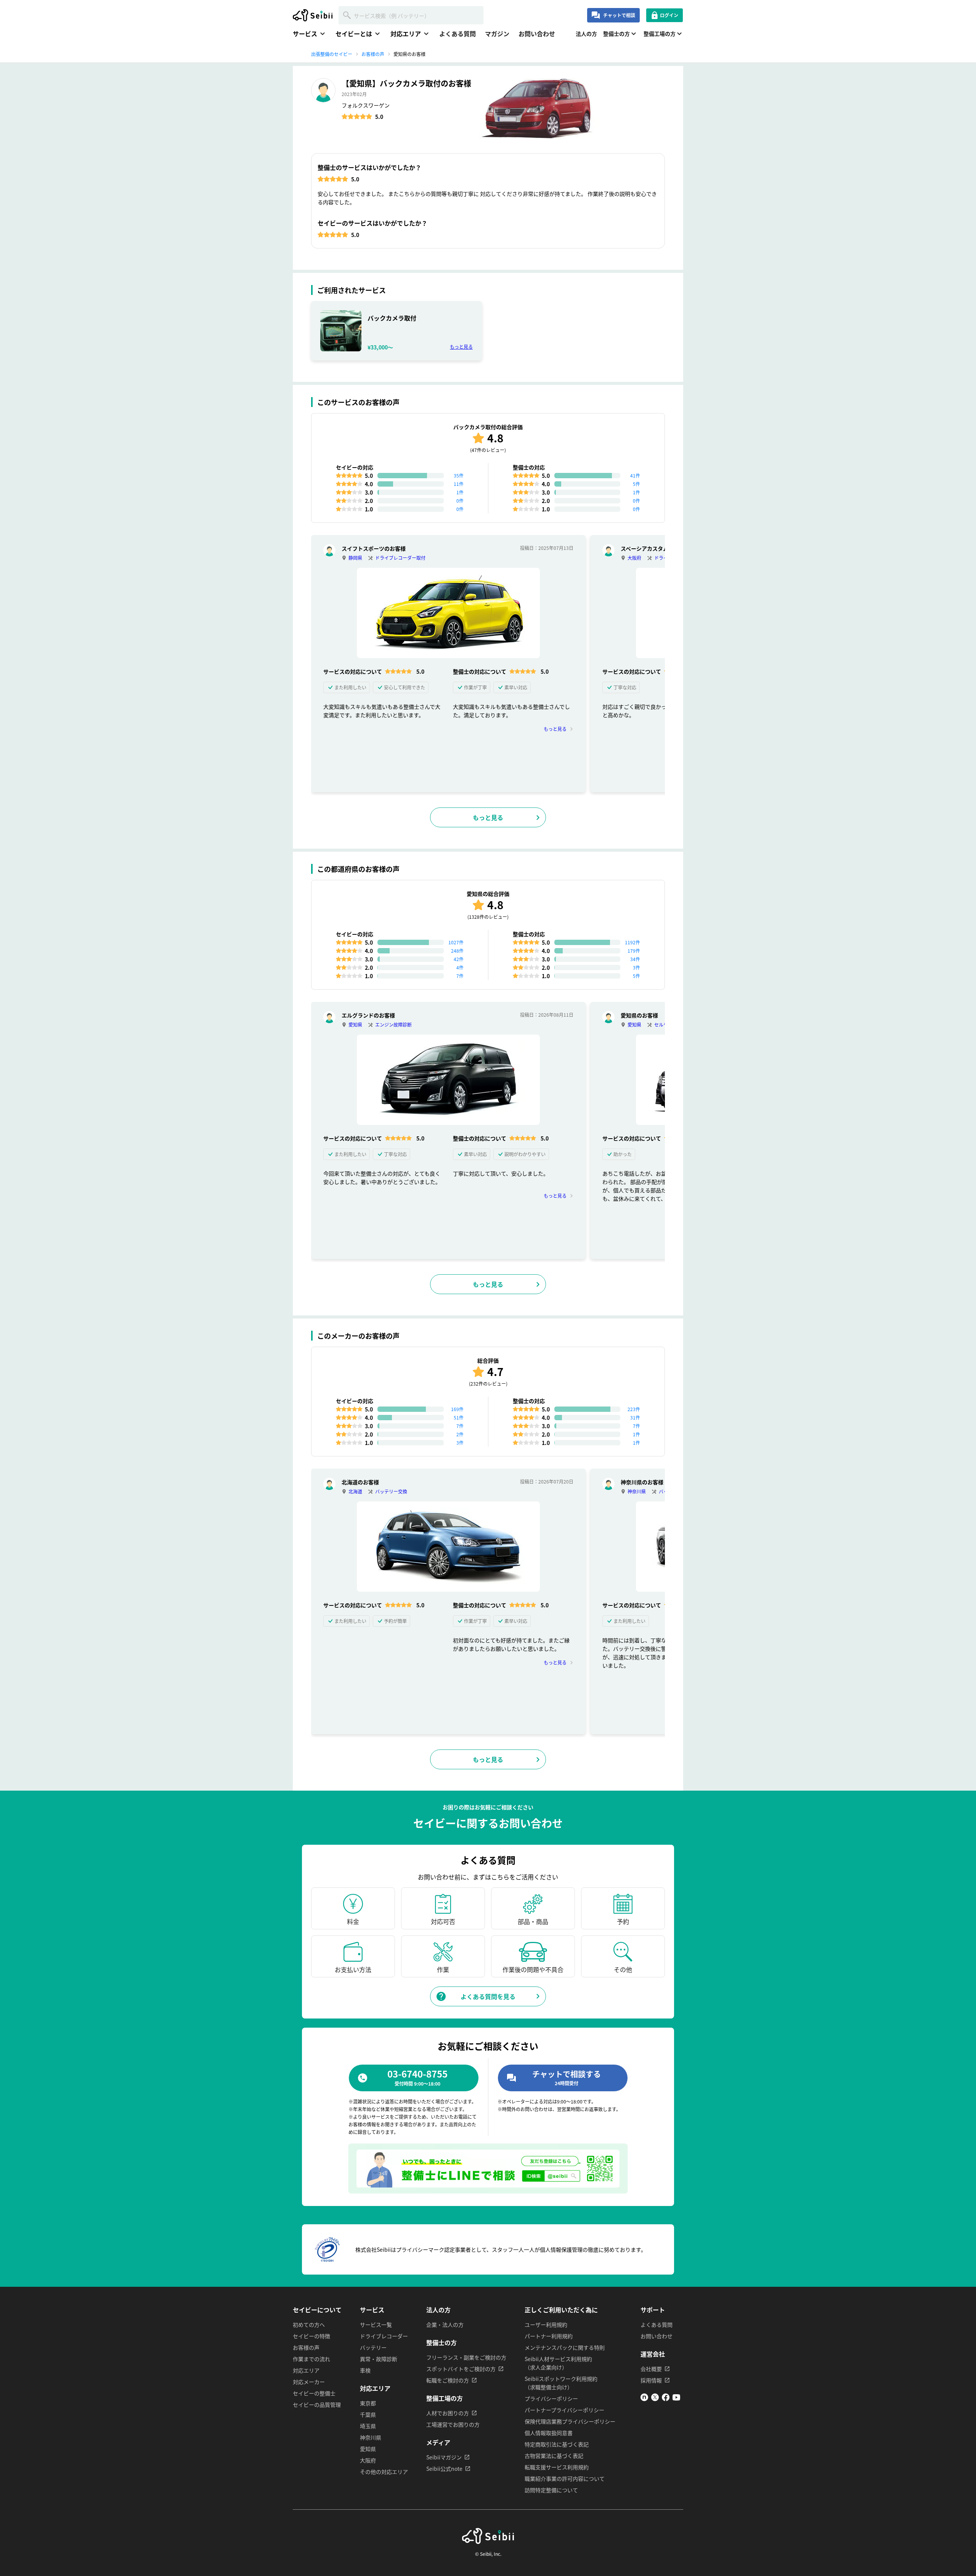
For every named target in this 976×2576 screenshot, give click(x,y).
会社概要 (651, 2369)
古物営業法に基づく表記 (554, 2456)
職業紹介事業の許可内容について (565, 2478)
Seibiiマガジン (444, 2457)
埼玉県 (368, 2426)
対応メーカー (309, 2382)
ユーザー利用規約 (546, 2324)
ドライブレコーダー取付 (400, 558)
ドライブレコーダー (384, 2336)
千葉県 (368, 2414)
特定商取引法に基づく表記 (557, 2444)
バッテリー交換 (391, 1491)
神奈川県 (637, 1491)
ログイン (669, 15)
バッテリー (373, 2347)
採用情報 (651, 2380)
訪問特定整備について (551, 2490)
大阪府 (634, 558)
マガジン (497, 34)
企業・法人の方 (445, 2324)
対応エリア (306, 2370)
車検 (365, 2370)
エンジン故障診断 (393, 1024)
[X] (655, 2399)
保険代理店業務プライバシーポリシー (570, 2421)
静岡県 (355, 558)
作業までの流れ (311, 2359)
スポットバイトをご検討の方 (461, 2369)
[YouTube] (676, 2399)
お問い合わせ (537, 34)
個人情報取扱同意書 (549, 2433)
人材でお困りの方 (448, 2413)
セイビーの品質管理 (317, 2405)
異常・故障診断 (379, 2359)
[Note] (644, 2399)
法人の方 (586, 34)
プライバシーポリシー (551, 2398)
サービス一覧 (376, 2324)
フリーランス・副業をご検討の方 (466, 2357)
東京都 (368, 2403)
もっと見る (461, 347)
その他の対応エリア (384, 2472)
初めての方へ (309, 2324)
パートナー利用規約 (549, 2336)
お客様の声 (306, 2347)
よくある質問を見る (488, 1996)
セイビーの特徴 (311, 2336)
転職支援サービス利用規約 (557, 2467)
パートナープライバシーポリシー (564, 2410)
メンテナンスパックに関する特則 (565, 2347)
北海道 (355, 1491)
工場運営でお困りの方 (453, 2424)
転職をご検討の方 (448, 2380)
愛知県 (355, 1024)
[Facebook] (666, 2399)
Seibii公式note (444, 2469)
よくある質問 (457, 34)
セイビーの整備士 (314, 2393)
